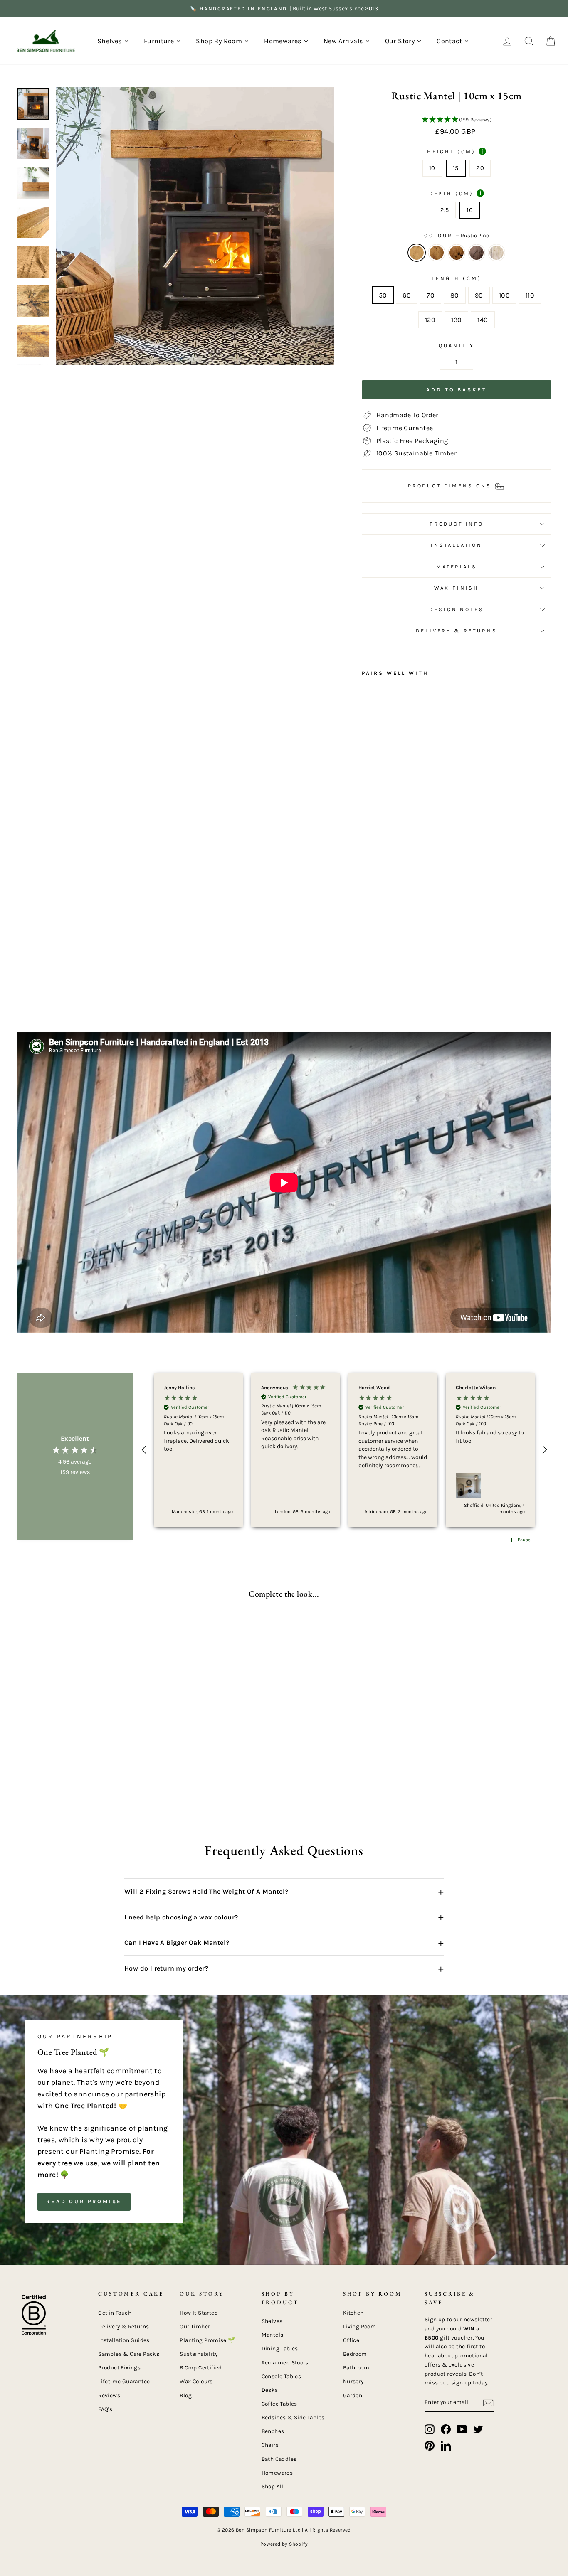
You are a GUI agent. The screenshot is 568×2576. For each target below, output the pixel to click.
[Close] (431, 1169)
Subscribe (206, 1375)
